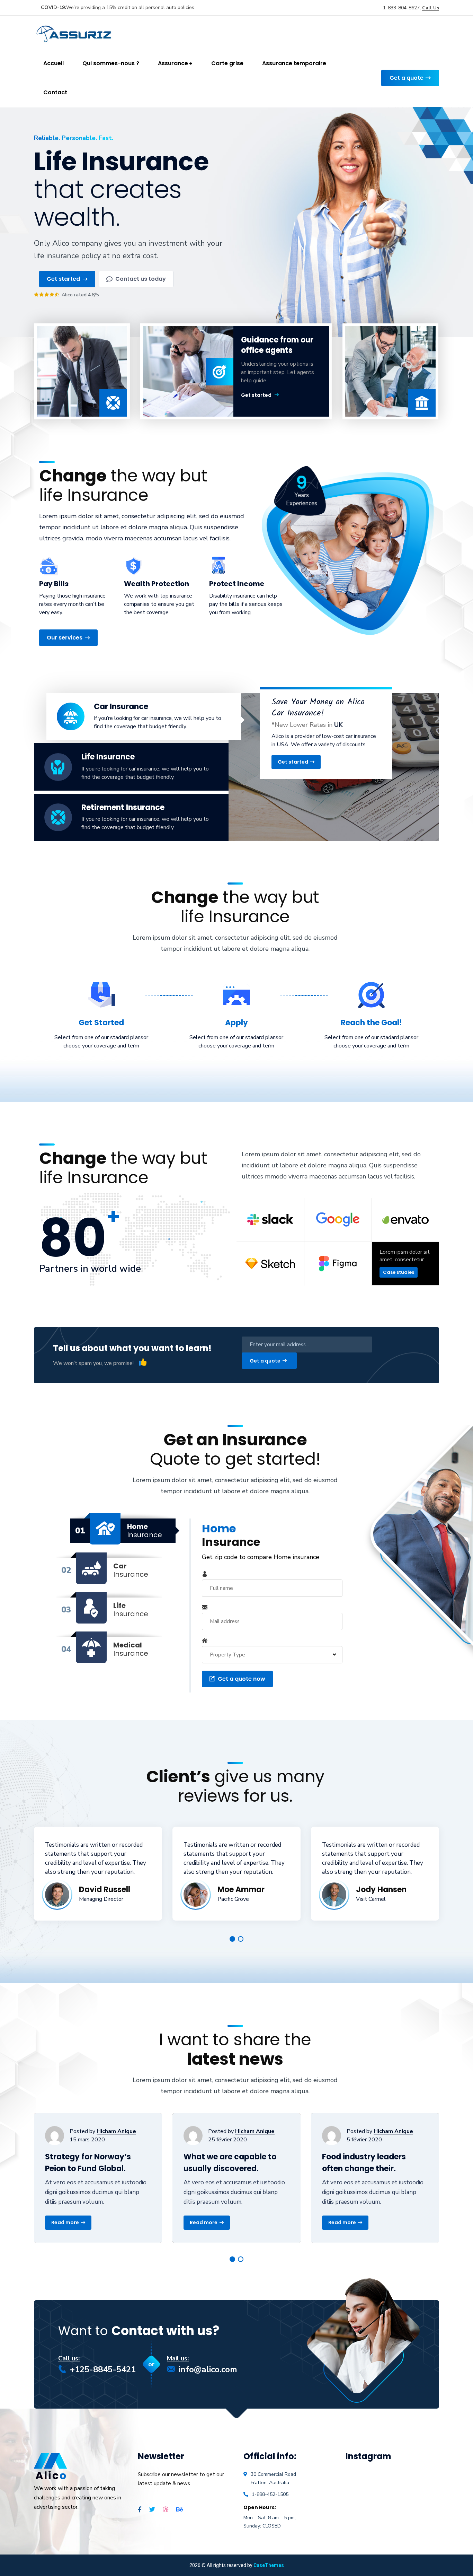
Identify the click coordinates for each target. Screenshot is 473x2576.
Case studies (399, 1272)
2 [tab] (241, 1939)
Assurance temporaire (294, 63)
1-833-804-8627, (411, 8)
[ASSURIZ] (75, 32)
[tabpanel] (98, 1874)
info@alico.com (208, 2369)
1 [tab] (232, 1939)
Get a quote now (242, 1679)
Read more (65, 2222)
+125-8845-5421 (103, 2369)
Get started (256, 395)
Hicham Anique (116, 2131)
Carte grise (227, 63)
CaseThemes (269, 2565)
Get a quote (407, 78)
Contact (55, 92)
